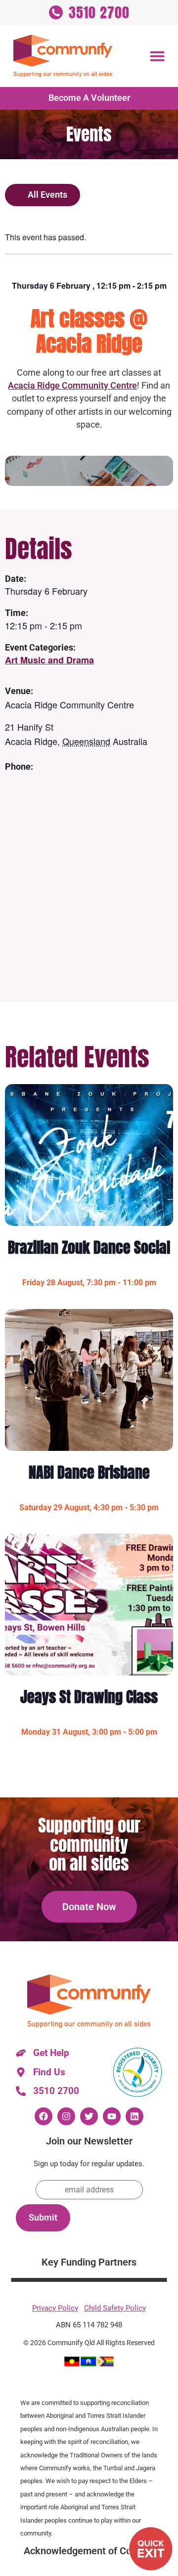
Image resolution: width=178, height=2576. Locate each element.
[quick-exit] (151, 2549)
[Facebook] (44, 2116)
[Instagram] (66, 2116)
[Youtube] (112, 2116)
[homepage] (63, 56)
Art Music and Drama (49, 660)
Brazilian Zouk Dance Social (89, 1247)
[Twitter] (89, 2116)
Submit (43, 2218)
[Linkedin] (134, 2116)
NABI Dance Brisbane (89, 1472)
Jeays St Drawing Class (89, 1697)
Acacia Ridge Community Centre (72, 385)
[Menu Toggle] (157, 56)
